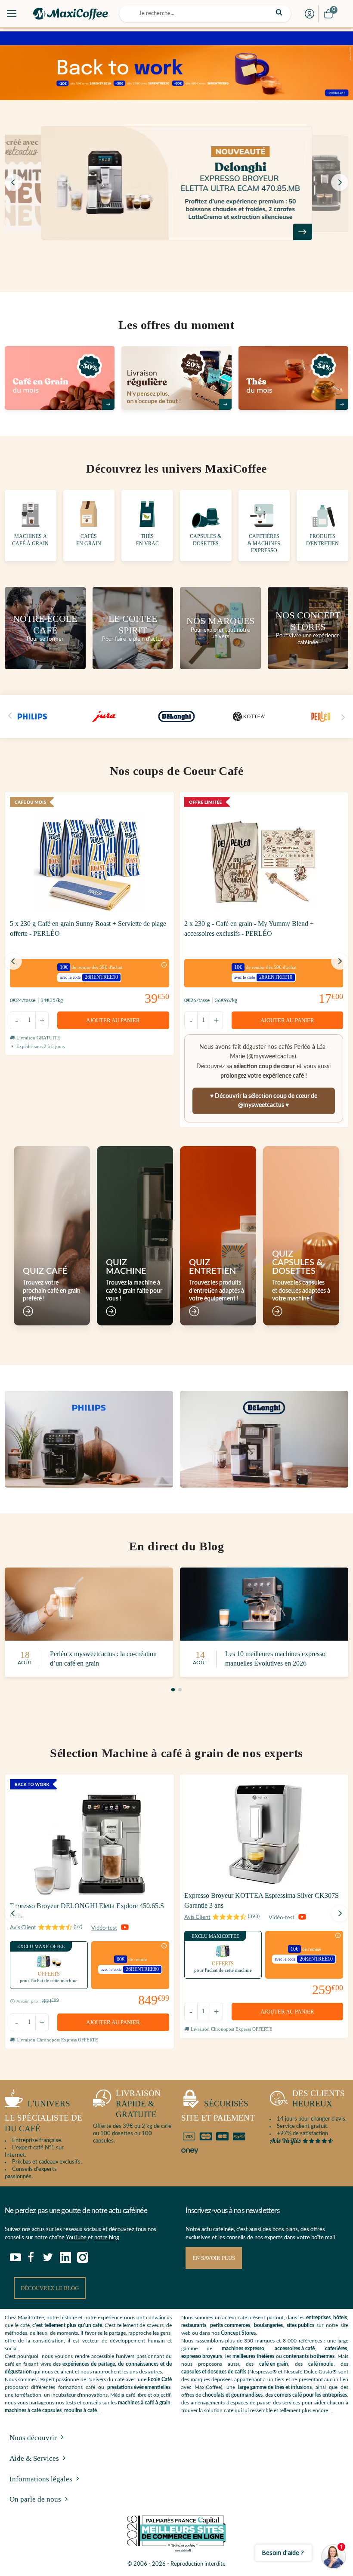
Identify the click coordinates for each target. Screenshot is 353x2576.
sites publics (300, 2325)
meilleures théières (253, 2356)
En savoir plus (214, 2258)
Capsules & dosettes (206, 540)
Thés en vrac (147, 540)
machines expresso (243, 2349)
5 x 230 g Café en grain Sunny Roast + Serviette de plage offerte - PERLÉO (88, 928)
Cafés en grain (89, 540)
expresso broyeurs (202, 2356)
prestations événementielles (139, 2387)
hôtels (340, 2318)
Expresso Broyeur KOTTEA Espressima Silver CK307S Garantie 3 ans (262, 1900)
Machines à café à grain (30, 540)
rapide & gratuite (138, 2104)
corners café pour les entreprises (311, 2395)
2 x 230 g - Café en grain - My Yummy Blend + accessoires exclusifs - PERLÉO (249, 928)
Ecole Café (160, 2379)
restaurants (194, 2325)
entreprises (318, 2318)
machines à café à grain (144, 2403)
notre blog (107, 2238)
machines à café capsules (33, 2410)
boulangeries (268, 2325)
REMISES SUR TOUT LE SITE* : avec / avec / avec (176, 41)
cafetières (336, 2349)
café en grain (274, 2364)
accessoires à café (295, 2349)
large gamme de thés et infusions (275, 2387)
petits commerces (230, 2325)
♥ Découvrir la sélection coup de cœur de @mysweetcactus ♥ (264, 1101)
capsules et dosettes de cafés (214, 2372)
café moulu (321, 2364)
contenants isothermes (309, 2356)
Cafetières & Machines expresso (264, 544)
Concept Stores (238, 2333)
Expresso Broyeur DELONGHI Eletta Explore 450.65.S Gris (87, 1910)
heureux (319, 2099)
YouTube (76, 2238)
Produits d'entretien (322, 540)
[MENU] (12, 14)
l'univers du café (43, 2116)
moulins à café (81, 2410)
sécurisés (218, 2111)
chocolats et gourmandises (232, 2395)
